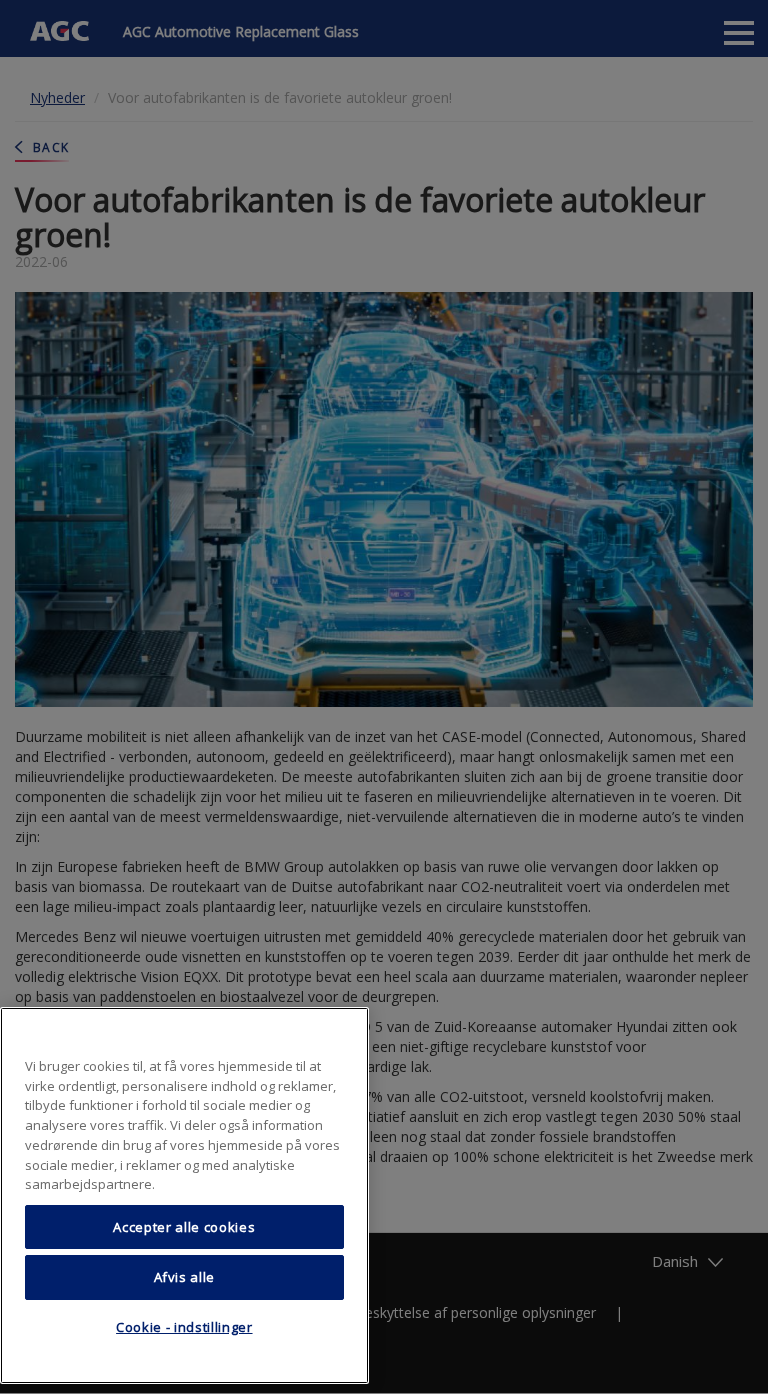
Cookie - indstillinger (184, 1327)
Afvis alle (185, 1277)
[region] (184, 1195)
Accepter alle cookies (184, 1227)
